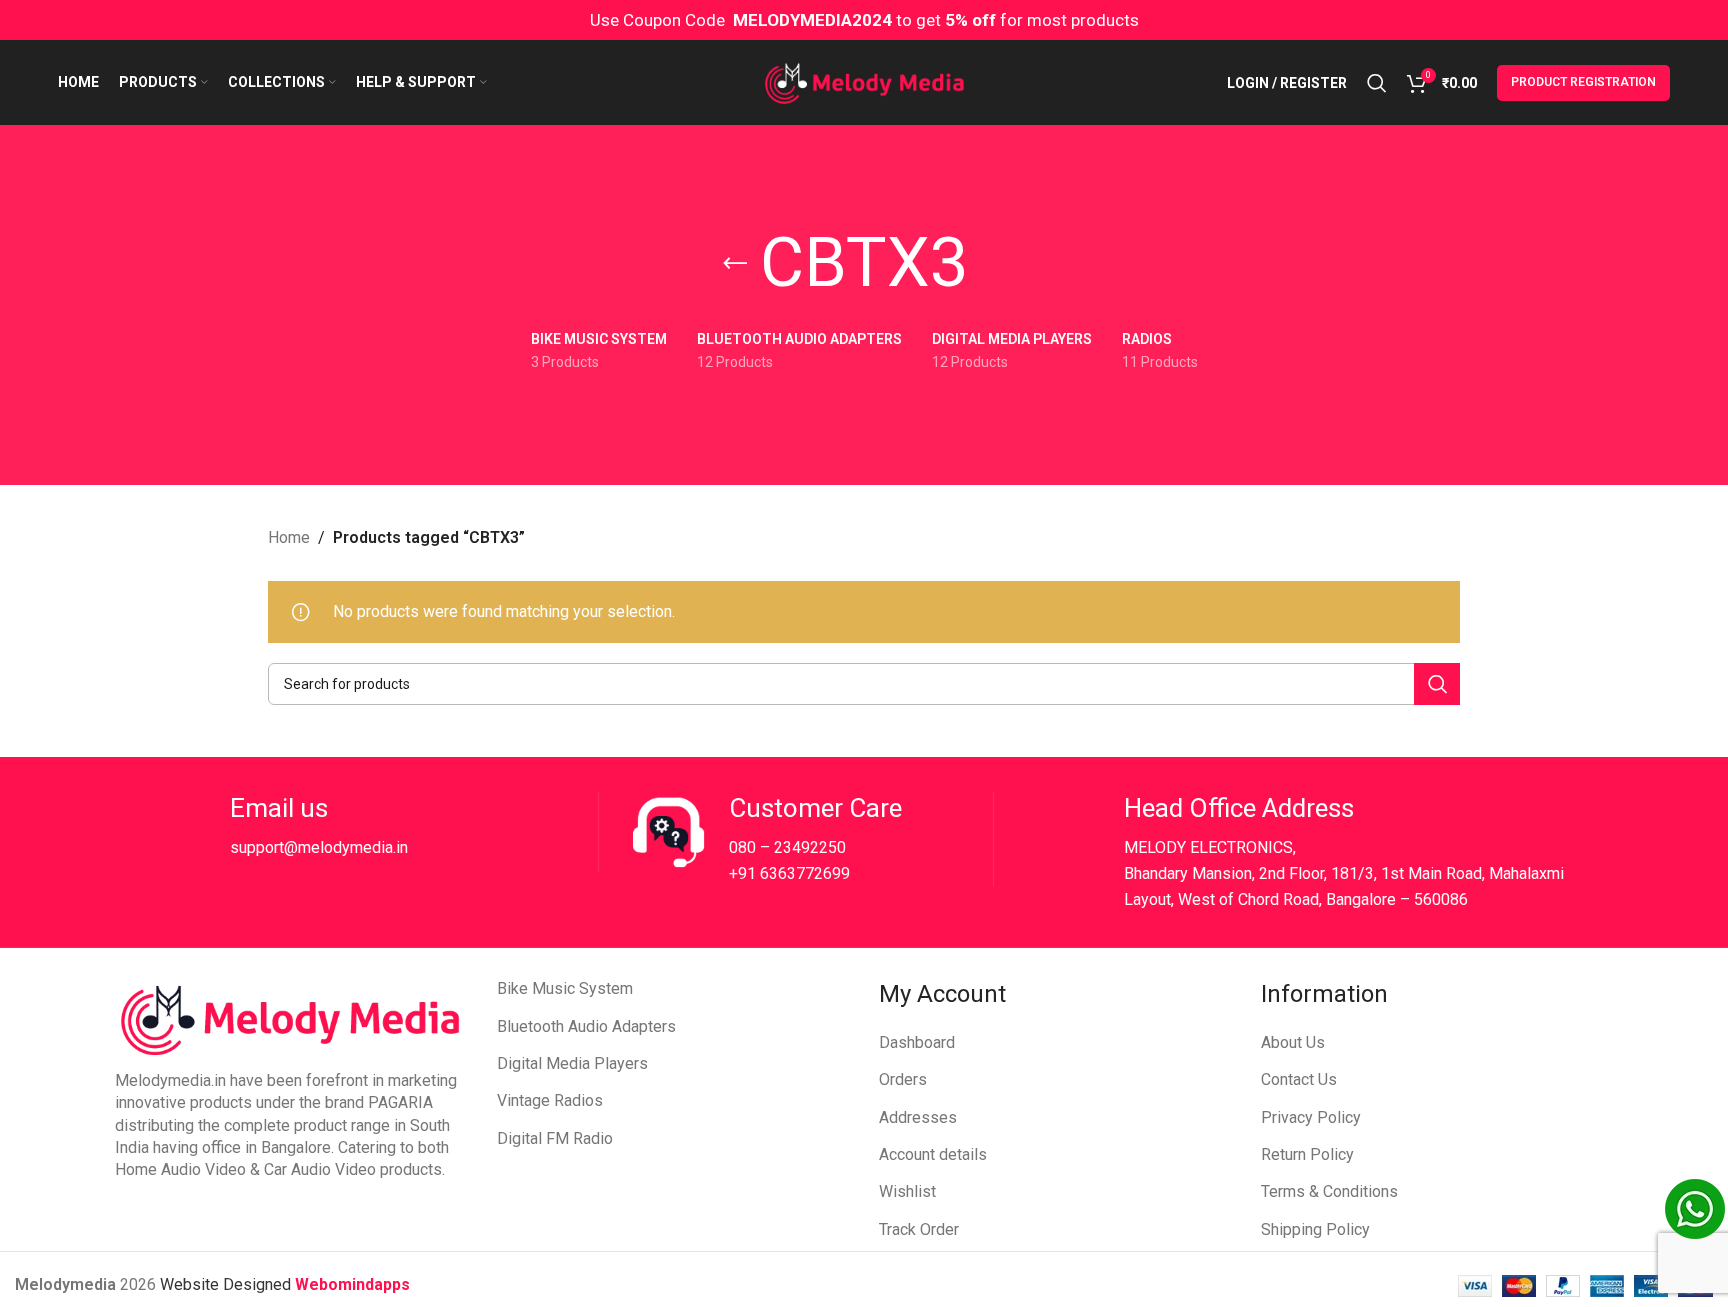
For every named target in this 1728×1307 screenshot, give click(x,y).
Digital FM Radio (555, 1138)
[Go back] (735, 264)
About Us (1293, 1042)
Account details (933, 1154)
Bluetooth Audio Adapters (586, 1026)
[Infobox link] (364, 832)
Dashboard (917, 1042)
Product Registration (1583, 82)
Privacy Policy (1311, 1117)
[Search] (1377, 83)
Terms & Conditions (1329, 1191)
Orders (903, 1079)
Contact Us (1299, 1079)
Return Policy (1307, 1154)
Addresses (918, 1117)
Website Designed (227, 1284)
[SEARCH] (1437, 684)
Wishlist (907, 1191)
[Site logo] (864, 81)
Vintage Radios (550, 1100)
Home (289, 537)
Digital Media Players (572, 1063)
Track (899, 1229)
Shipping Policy (1315, 1229)
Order (939, 1229)
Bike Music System (565, 988)
